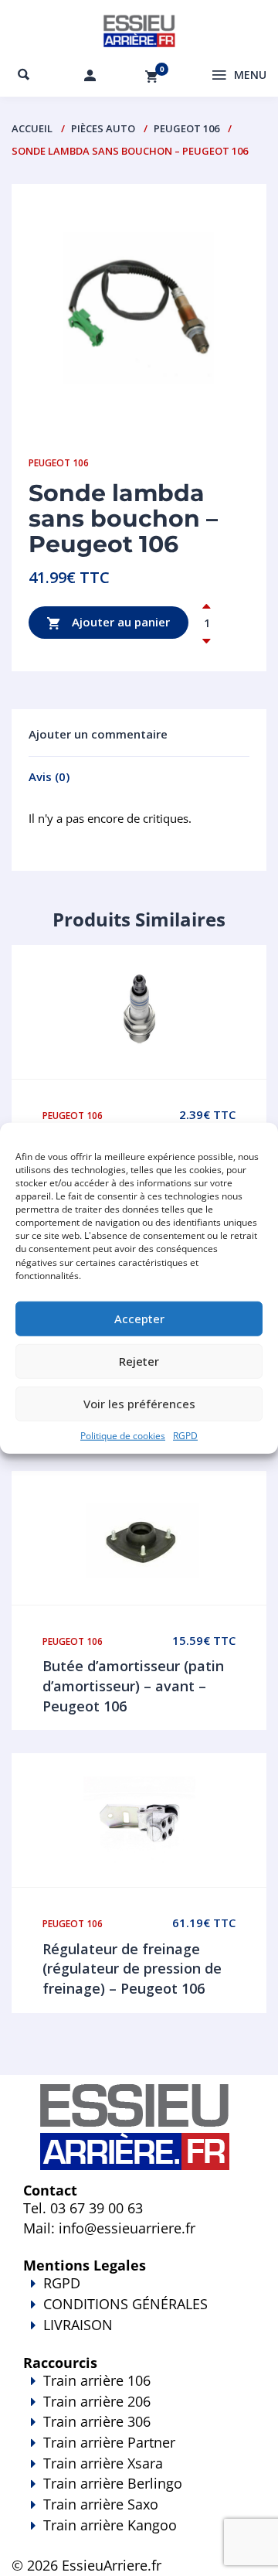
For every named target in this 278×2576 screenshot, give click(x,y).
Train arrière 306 (97, 2421)
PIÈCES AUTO (103, 128)
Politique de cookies (123, 1436)
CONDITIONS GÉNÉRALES (125, 2304)
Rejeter (139, 1361)
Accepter (139, 1319)
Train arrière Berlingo (113, 2483)
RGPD (185, 1436)
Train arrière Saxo (101, 2504)
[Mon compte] (90, 75)
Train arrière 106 (97, 2380)
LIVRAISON (78, 2325)
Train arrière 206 (97, 2401)
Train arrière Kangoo (110, 2525)
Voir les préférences (139, 1404)
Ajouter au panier (119, 621)
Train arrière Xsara (103, 2463)
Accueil (32, 128)
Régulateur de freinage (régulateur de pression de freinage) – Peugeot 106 (132, 1969)
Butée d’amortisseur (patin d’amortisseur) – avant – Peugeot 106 (133, 1685)
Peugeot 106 (186, 128)
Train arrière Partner (109, 2442)
